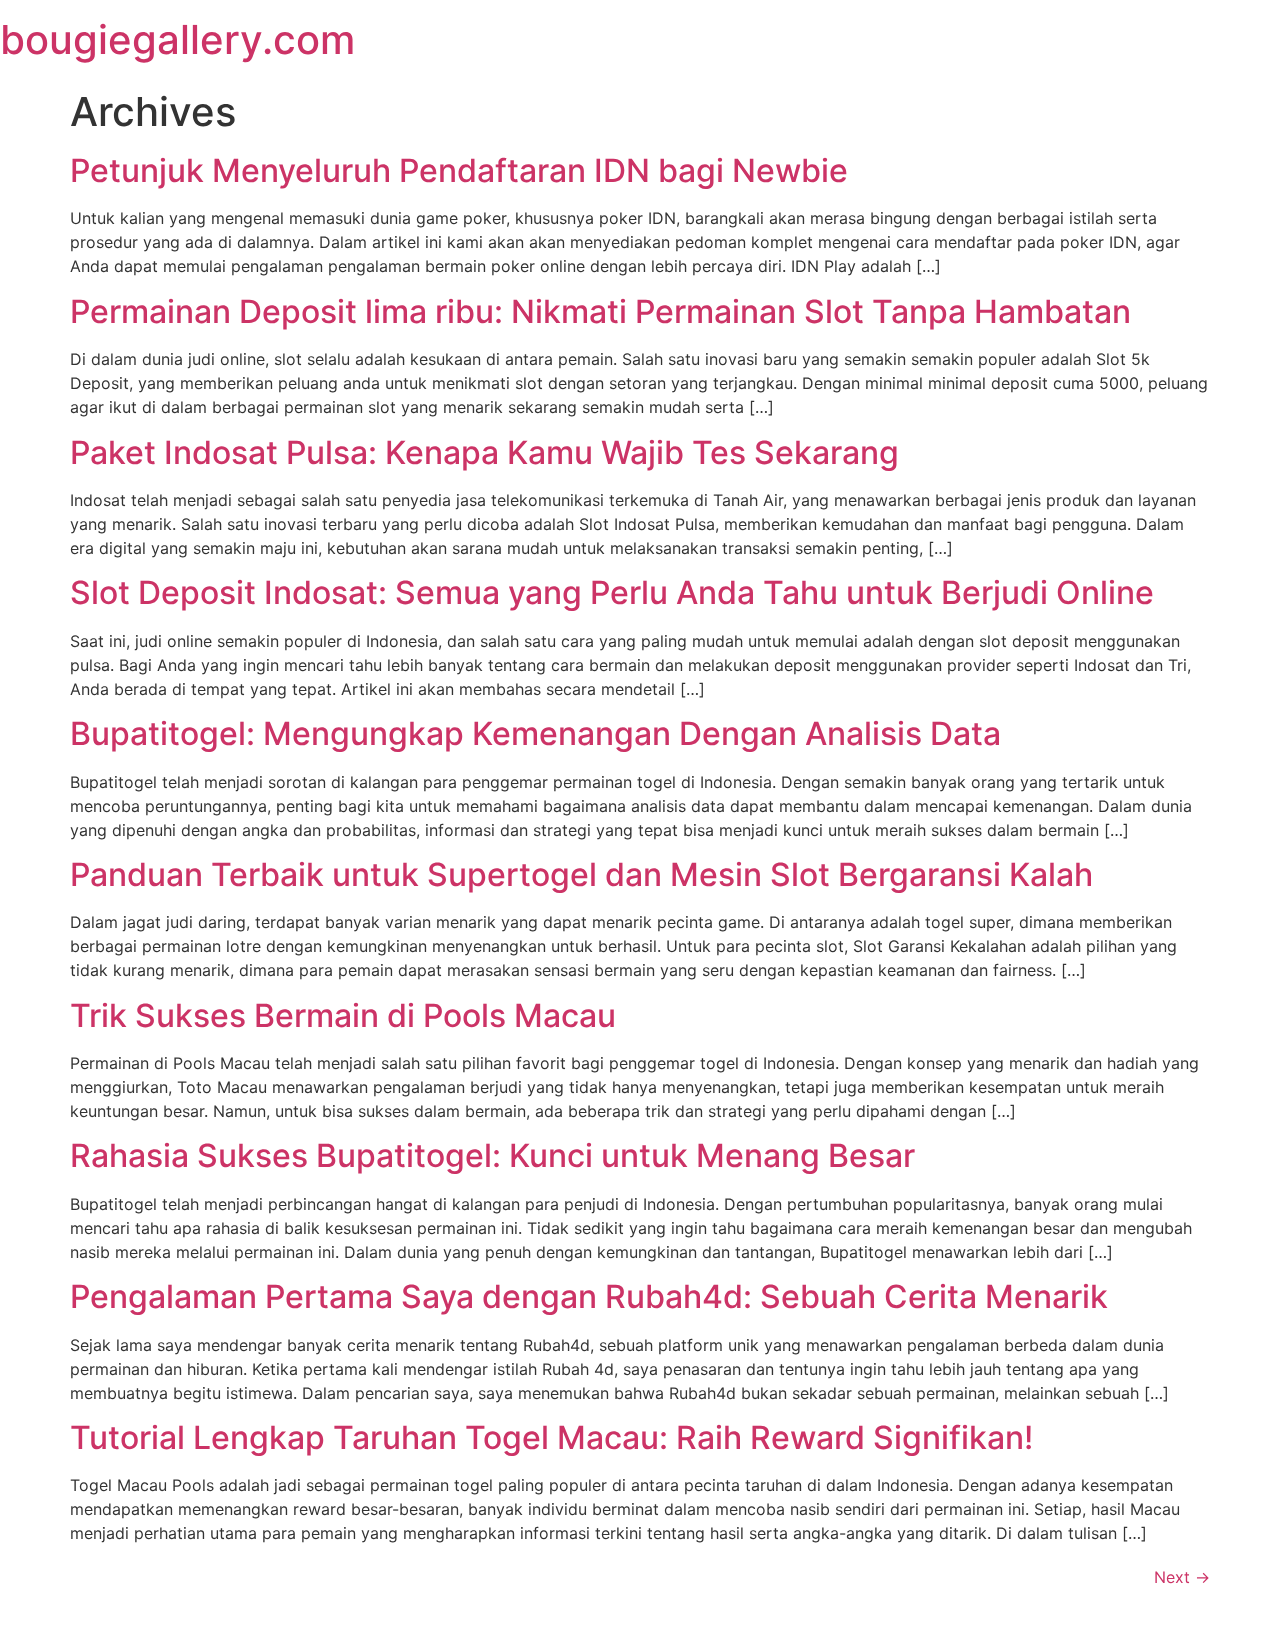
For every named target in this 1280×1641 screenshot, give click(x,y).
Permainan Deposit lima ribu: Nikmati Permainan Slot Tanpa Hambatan (600, 311)
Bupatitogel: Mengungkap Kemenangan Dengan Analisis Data (535, 733)
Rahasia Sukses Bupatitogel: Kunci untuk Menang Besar (492, 1155)
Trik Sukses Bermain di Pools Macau (343, 1015)
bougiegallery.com (177, 39)
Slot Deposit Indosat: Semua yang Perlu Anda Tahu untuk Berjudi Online (612, 592)
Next (1182, 1577)
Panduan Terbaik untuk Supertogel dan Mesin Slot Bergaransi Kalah (581, 874)
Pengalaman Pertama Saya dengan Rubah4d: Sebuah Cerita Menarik (589, 1296)
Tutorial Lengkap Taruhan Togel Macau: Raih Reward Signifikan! (551, 1437)
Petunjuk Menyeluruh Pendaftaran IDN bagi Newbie (459, 170)
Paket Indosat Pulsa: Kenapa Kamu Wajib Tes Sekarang (484, 452)
